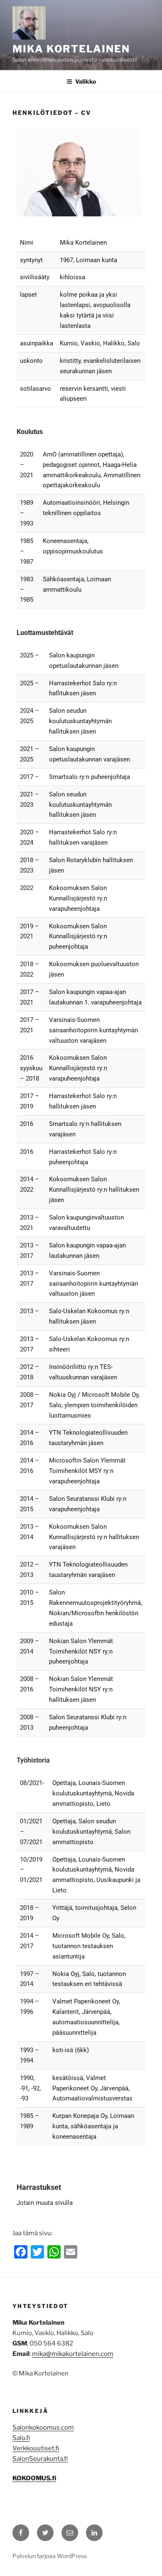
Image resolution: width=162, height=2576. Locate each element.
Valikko (86, 81)
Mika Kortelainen (71, 49)
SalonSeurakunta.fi (40, 2459)
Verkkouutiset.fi (36, 2448)
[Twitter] (45, 2533)
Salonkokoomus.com (43, 2427)
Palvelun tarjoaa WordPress (50, 2556)
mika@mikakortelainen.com (73, 2354)
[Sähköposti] (70, 2533)
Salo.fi (21, 2438)
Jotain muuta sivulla (45, 2203)
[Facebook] (21, 2533)
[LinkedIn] (94, 2533)
